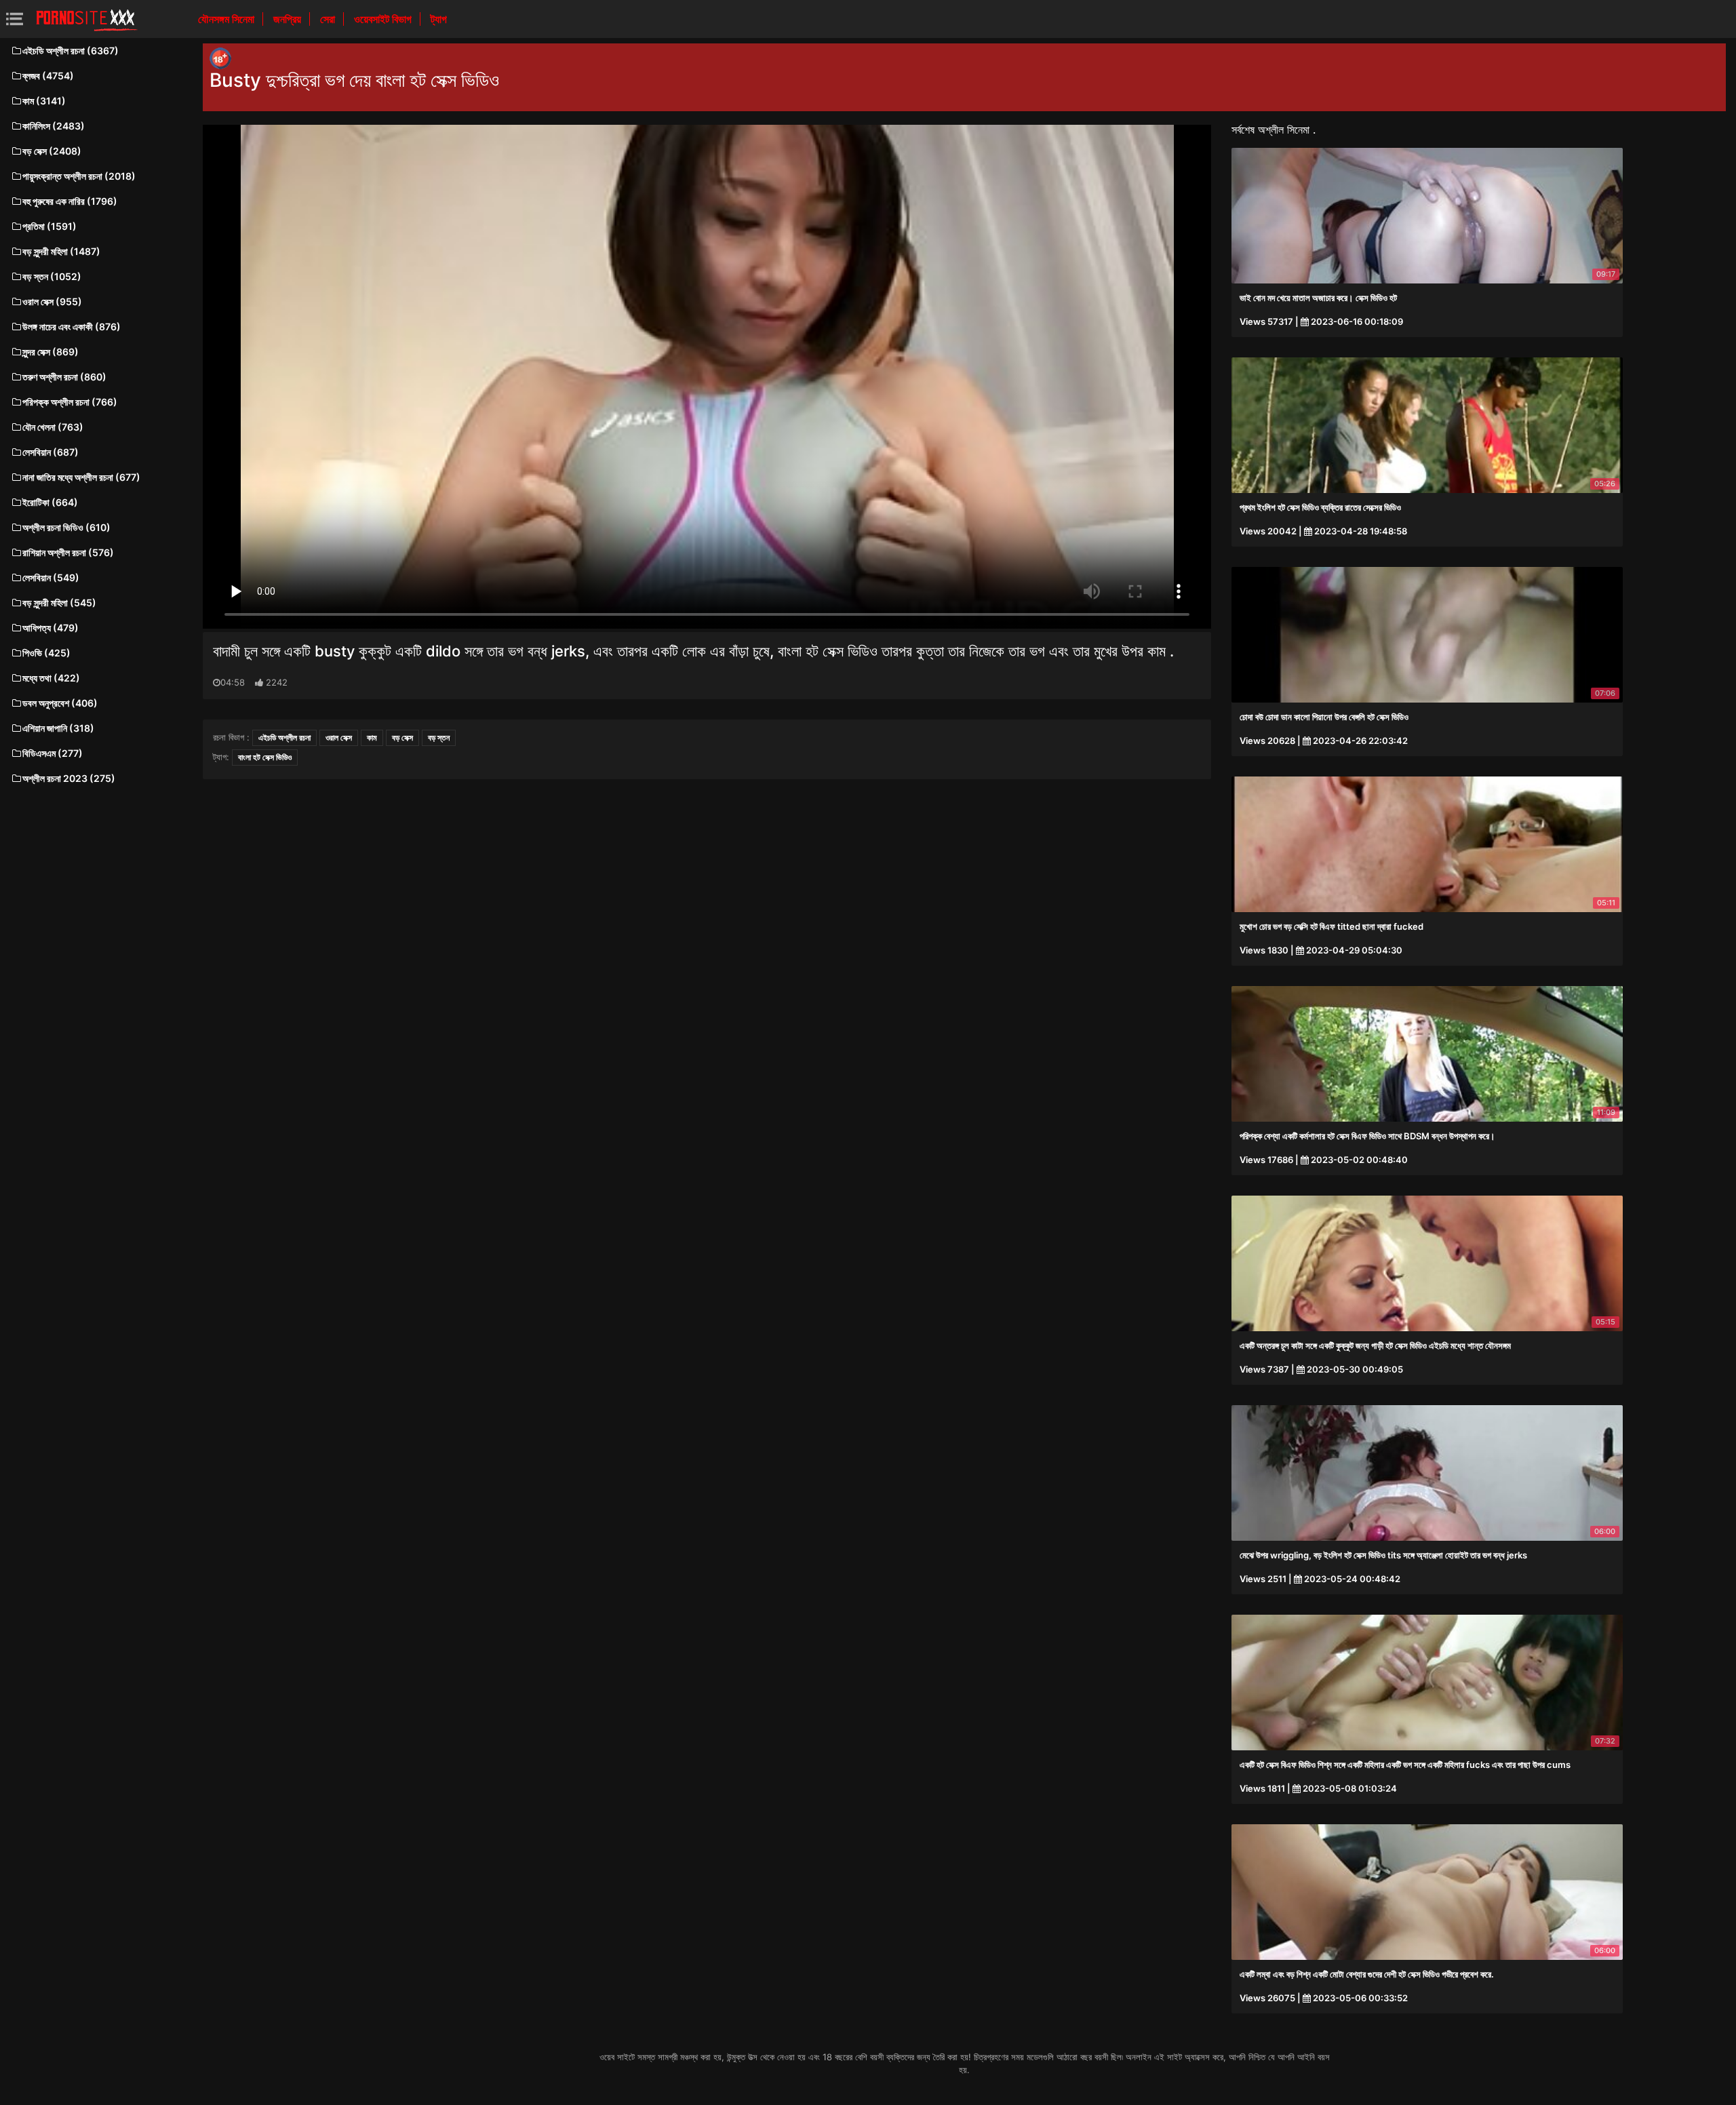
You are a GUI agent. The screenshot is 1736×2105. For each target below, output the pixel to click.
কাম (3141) (44, 101)
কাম (372, 737)
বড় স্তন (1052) (52, 276)
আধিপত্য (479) (51, 628)
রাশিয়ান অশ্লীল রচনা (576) (68, 552)
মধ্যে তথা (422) (51, 678)
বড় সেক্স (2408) (52, 151)
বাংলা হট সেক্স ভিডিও (265, 757)
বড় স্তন (439, 737)
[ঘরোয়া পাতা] (87, 19)
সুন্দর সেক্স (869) (51, 352)
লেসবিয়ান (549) (51, 577)
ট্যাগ (439, 19)
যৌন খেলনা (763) (53, 427)
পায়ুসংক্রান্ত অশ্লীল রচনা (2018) (79, 176)
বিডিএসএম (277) (53, 753)
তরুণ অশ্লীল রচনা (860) (64, 377)
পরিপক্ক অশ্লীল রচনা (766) (70, 402)
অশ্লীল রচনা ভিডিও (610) (66, 527)
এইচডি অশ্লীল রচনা (284, 737)
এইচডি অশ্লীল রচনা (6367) (71, 51)
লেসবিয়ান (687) (51, 452)
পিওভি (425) (46, 653)
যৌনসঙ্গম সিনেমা (228, 19)
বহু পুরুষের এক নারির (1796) (70, 201)
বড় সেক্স (402, 737)
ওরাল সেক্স (339, 737)
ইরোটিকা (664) (50, 502)
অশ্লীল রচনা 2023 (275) (69, 778)
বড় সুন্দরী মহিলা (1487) (61, 251)
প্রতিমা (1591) (50, 226)
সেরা (329, 19)
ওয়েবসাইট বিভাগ (384, 19)
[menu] (15, 19)
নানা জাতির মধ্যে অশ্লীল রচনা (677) (81, 477)
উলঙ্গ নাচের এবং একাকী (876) (72, 327)
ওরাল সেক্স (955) (52, 301)
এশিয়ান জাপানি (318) (58, 728)
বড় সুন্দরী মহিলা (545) (59, 603)
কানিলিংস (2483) (54, 126)
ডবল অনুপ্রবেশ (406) (60, 703)
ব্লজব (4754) (48, 76)
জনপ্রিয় (289, 19)
